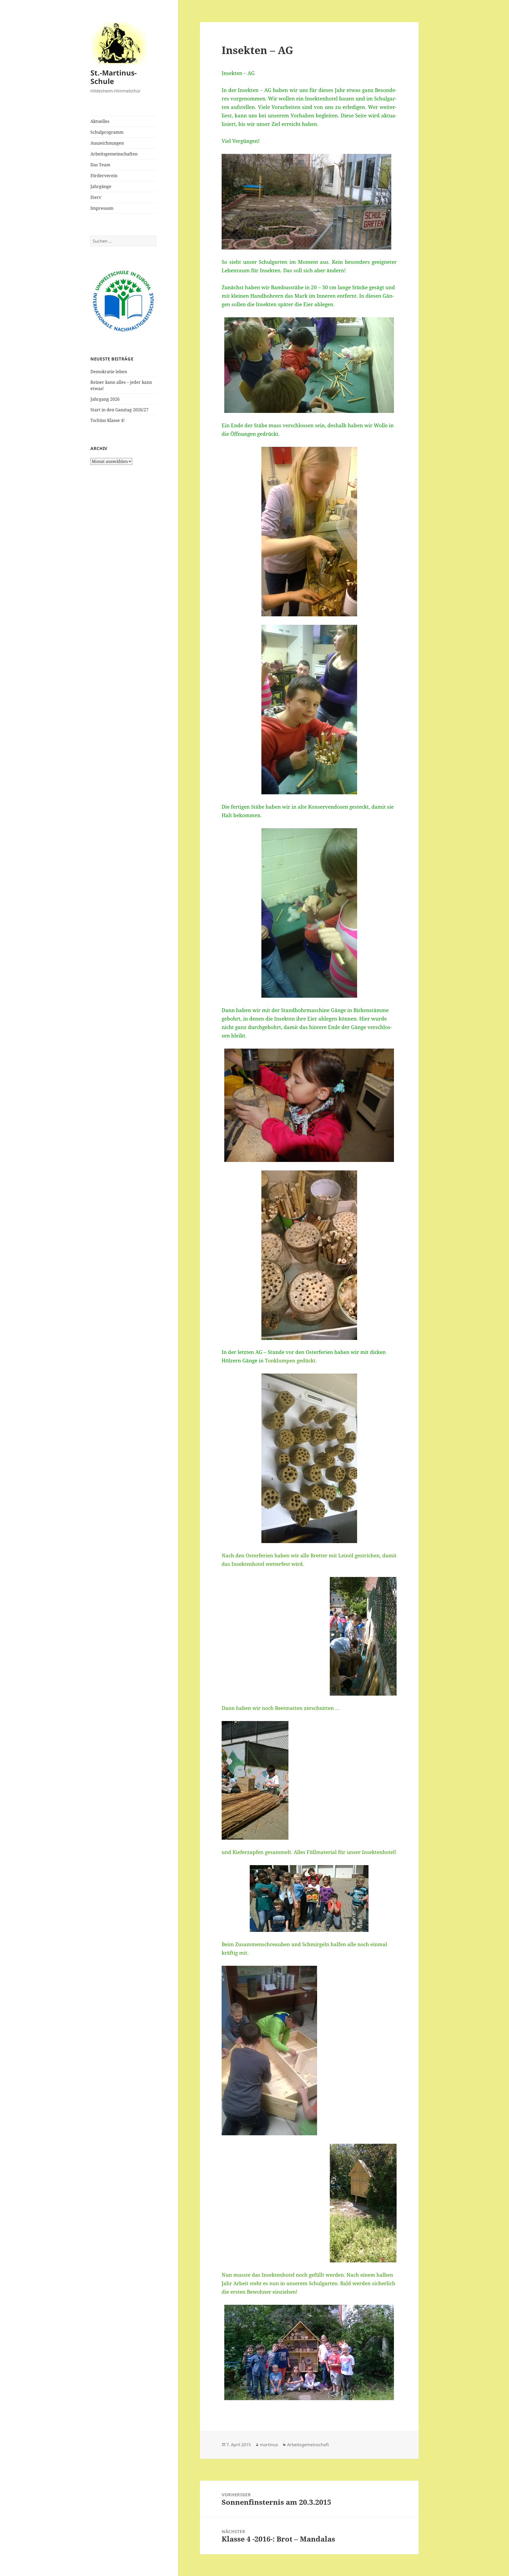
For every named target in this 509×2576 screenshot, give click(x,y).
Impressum (102, 208)
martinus (269, 2445)
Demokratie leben (109, 372)
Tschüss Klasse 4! (107, 420)
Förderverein (104, 176)
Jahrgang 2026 (105, 399)
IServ (96, 197)
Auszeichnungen (107, 143)
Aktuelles (100, 121)
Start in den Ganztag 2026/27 (119, 410)
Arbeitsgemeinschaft (308, 2445)
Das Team (100, 165)
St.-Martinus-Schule (114, 77)
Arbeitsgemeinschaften (114, 154)
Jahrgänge (101, 186)
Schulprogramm (107, 132)
